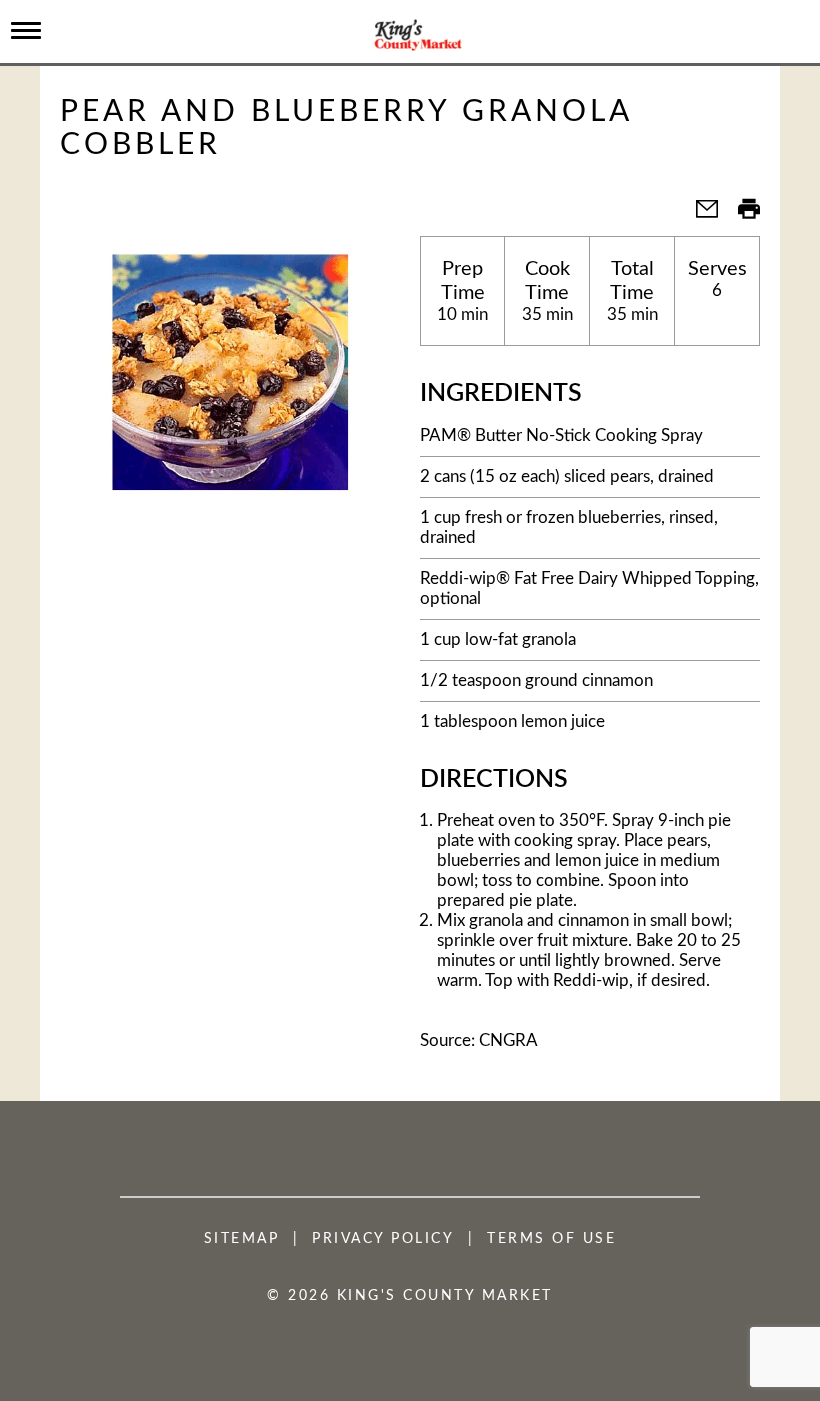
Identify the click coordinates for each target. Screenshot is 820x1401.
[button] (699, 215)
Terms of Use (551, 1239)
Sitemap (242, 1239)
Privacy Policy (383, 1239)
